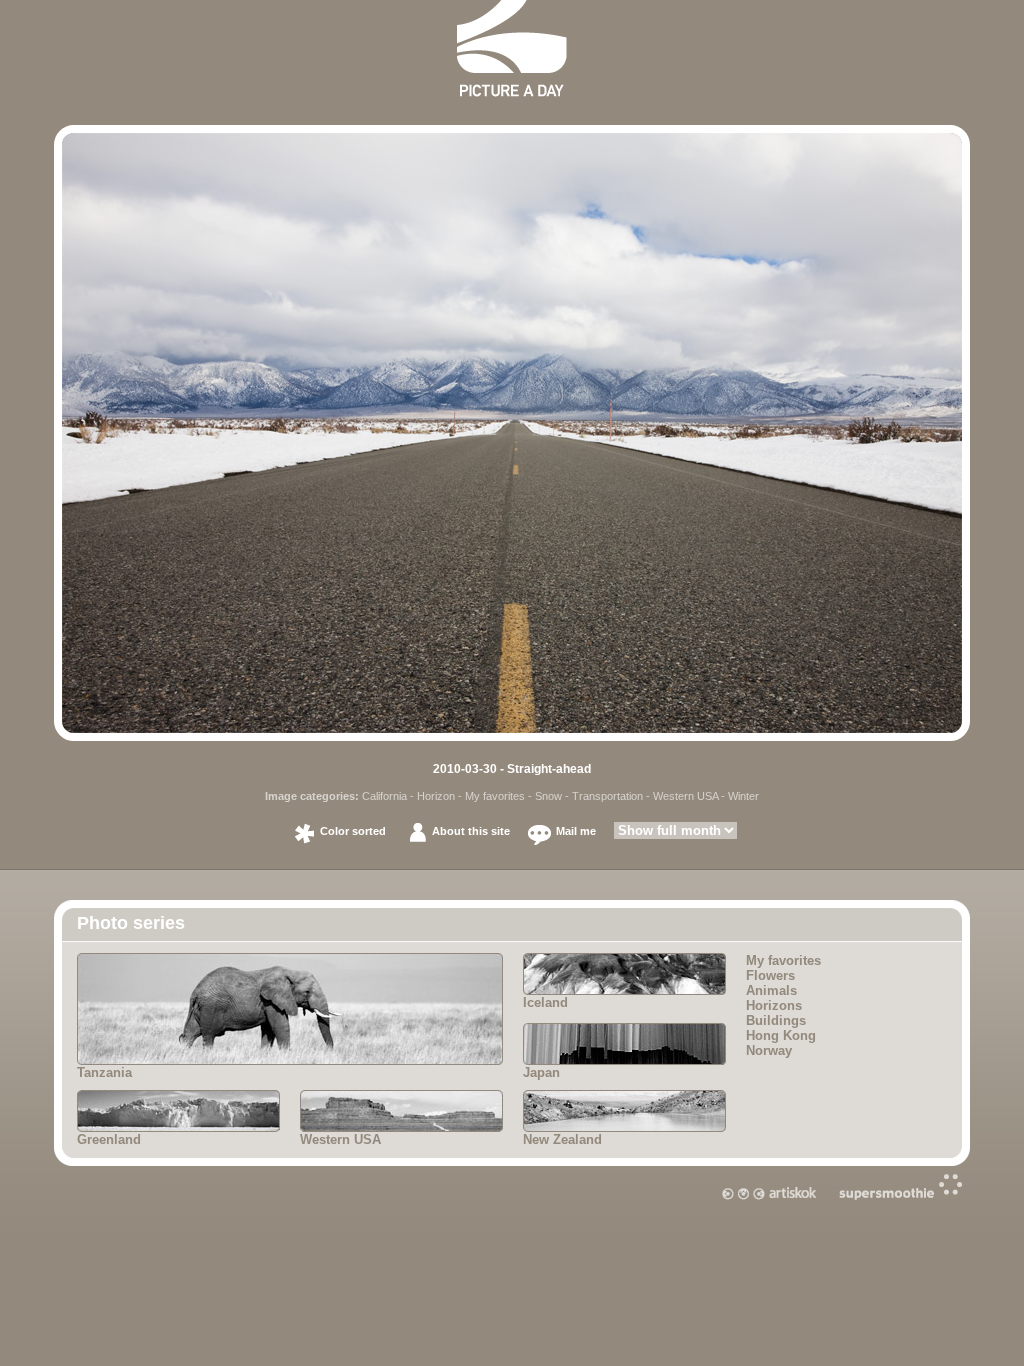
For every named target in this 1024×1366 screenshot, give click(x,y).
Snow (548, 796)
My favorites (495, 796)
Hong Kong (781, 1035)
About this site (471, 831)
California (384, 796)
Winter (743, 796)
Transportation (607, 796)
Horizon (436, 796)
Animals (771, 990)
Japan (541, 1072)
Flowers (770, 975)
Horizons (774, 1005)
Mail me (576, 831)
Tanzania (104, 1072)
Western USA (685, 796)
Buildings (776, 1020)
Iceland (545, 1002)
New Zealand (562, 1139)
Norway (769, 1050)
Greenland (109, 1139)
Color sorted (353, 831)
